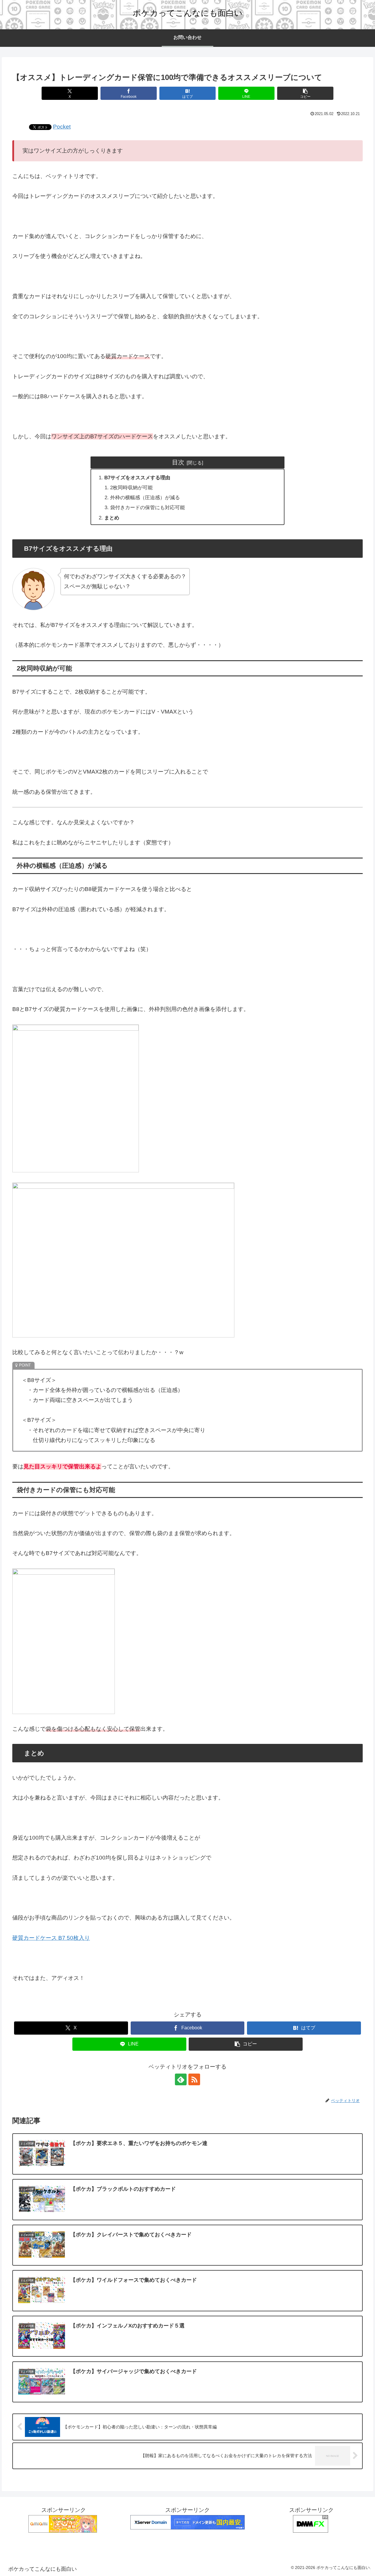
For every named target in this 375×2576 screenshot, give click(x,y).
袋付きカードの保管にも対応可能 (148, 508)
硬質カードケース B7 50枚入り (51, 1938)
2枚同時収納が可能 (131, 488)
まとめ (112, 518)
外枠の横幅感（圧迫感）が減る (145, 498)
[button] (305, 93)
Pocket (62, 127)
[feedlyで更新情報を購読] (181, 2079)
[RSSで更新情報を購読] (194, 2079)
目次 (178, 462)
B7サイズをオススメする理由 (137, 478)
